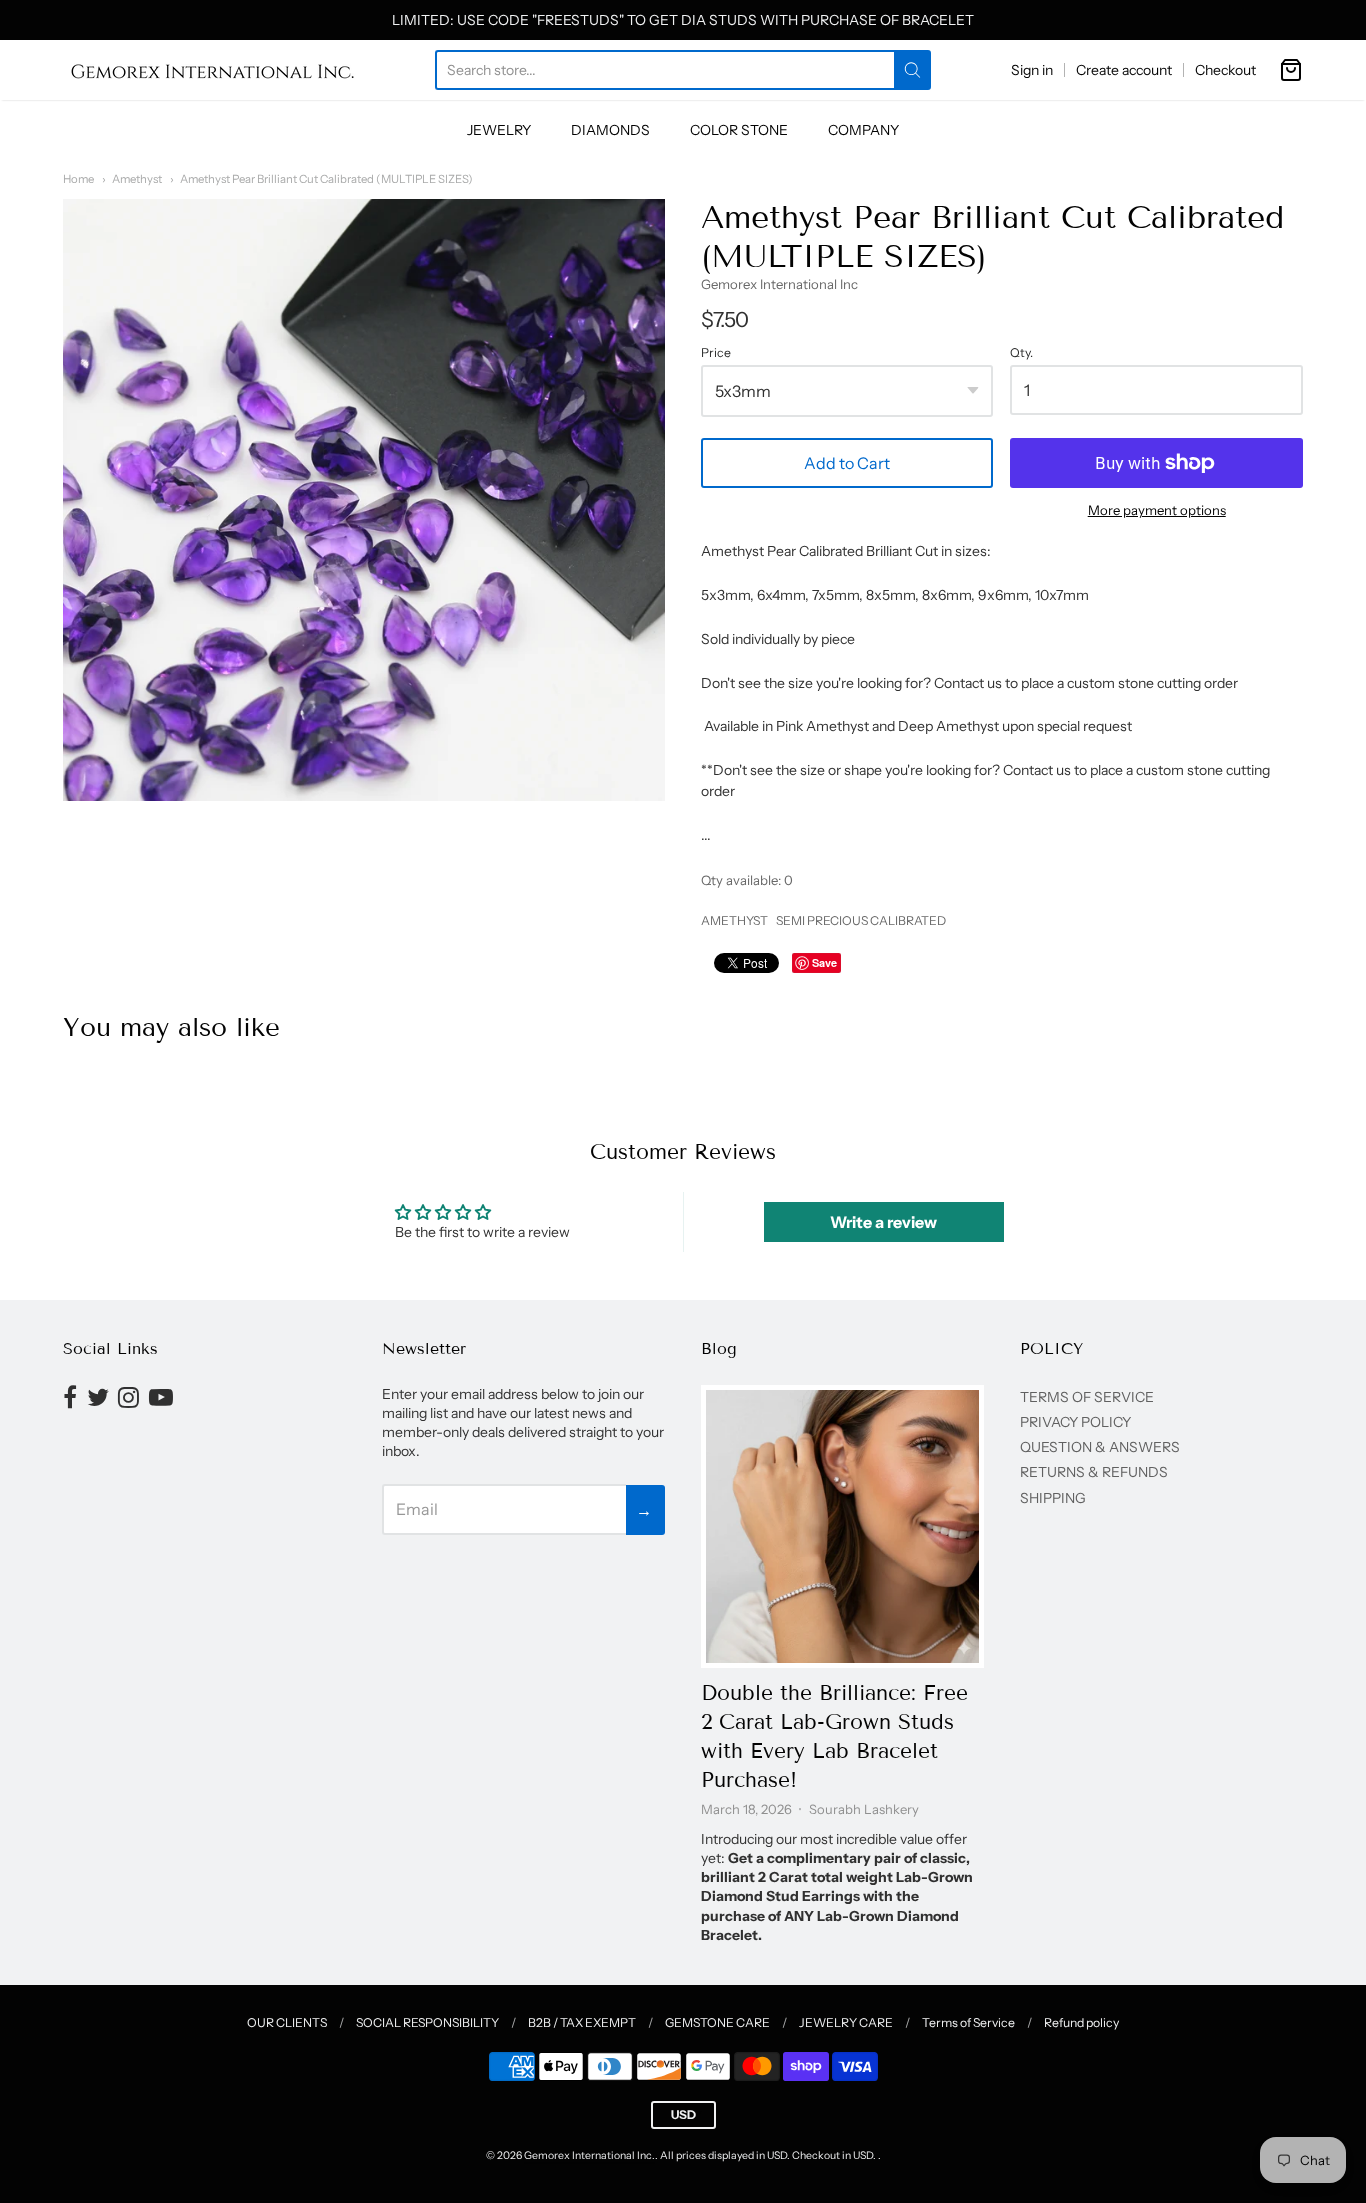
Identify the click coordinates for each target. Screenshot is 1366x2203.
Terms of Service (968, 2022)
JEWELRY (499, 130)
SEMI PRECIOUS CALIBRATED (861, 920)
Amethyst (137, 179)
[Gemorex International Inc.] (213, 70)
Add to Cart (847, 463)
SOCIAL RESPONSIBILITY (427, 2022)
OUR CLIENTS (287, 2022)
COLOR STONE (739, 130)
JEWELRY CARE (846, 2022)
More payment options (1157, 510)
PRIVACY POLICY (1075, 1422)
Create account (1124, 70)
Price (716, 353)
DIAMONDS (610, 130)
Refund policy (1081, 2022)
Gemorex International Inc (779, 284)
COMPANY (863, 130)
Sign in (1032, 70)
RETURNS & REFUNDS (1094, 1472)
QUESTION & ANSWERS (1100, 1447)
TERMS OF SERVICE (1087, 1397)
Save (824, 962)
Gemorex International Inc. (589, 2155)
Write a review (883, 1222)
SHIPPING (1053, 1498)
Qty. (1021, 353)
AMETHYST (734, 920)
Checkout (1225, 70)
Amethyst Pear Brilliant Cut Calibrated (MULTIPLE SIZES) (326, 179)
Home (78, 179)
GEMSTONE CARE (717, 2022)
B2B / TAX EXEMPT (582, 2022)
